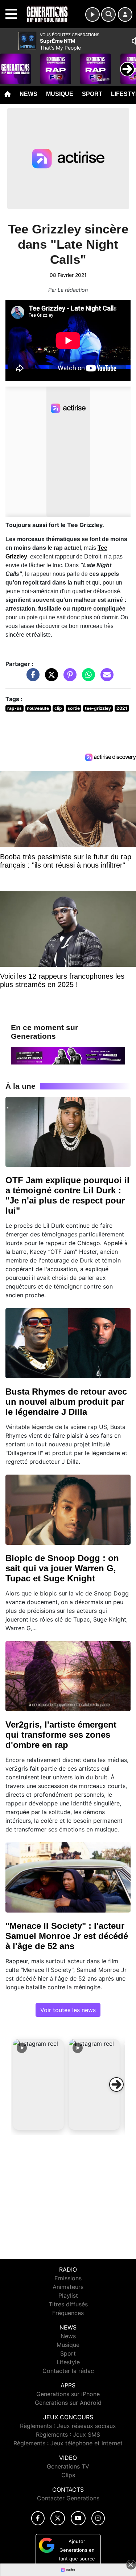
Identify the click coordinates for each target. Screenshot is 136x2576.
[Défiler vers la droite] (116, 2084)
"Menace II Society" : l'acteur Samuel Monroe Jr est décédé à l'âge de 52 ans (67, 1936)
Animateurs (68, 2287)
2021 (122, 708)
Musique (60, 94)
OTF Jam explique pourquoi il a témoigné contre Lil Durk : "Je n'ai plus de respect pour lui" (67, 1195)
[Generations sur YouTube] (78, 2518)
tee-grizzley (98, 708)
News (28, 94)
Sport (92, 94)
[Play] (9, 64)
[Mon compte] (125, 14)
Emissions (68, 2278)
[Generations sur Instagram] (98, 2518)
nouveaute (38, 708)
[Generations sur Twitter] (57, 2518)
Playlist (68, 2295)
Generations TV (68, 2466)
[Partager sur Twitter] (50, 678)
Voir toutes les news (68, 2010)
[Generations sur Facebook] (38, 2518)
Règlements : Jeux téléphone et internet (68, 2443)
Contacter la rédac (68, 2371)
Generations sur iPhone (68, 2394)
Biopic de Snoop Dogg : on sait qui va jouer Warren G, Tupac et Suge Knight (62, 1568)
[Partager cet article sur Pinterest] (68, 678)
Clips (68, 2475)
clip (58, 708)
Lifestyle (68, 2362)
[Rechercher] (108, 14)
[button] (38, 2084)
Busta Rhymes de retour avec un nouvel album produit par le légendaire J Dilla (66, 1402)
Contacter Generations (68, 2498)
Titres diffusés (68, 2304)
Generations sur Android (68, 2403)
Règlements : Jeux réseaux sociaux (68, 2426)
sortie (74, 708)
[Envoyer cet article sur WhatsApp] (87, 678)
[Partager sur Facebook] (31, 678)
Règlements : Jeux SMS (68, 2434)
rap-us (15, 708)
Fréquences (68, 2313)
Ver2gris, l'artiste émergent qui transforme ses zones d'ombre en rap (61, 1735)
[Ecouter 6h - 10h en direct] (68, 1055)
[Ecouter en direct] (92, 14)
